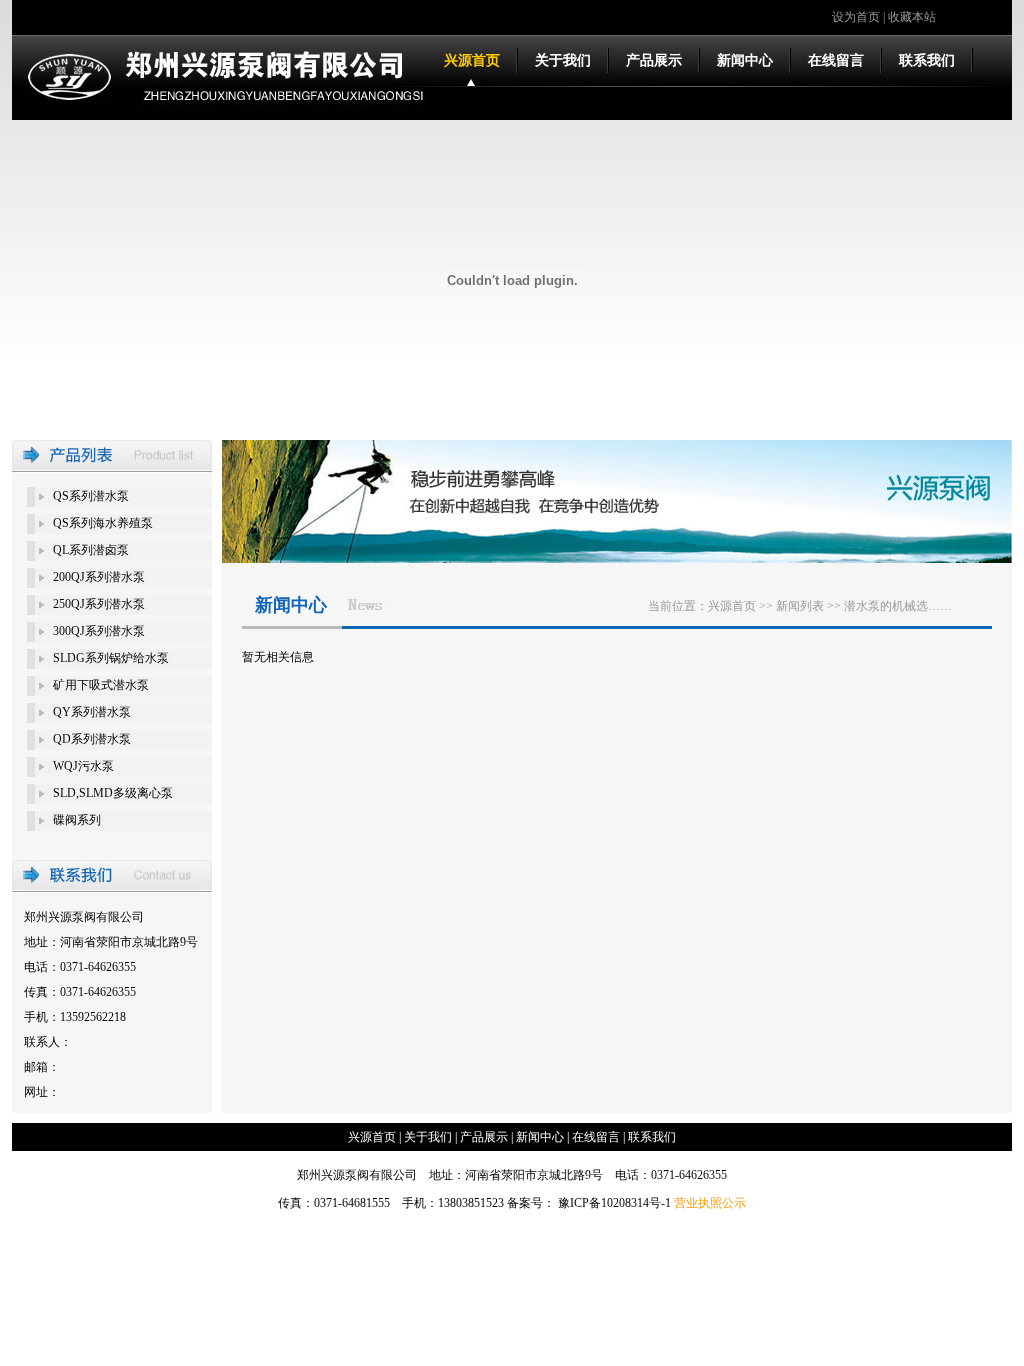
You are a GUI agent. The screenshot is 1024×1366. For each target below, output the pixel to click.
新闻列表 (800, 606)
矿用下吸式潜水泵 (101, 685)
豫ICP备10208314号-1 (614, 1203)
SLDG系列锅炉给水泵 (111, 658)
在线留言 (836, 60)
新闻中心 (745, 60)
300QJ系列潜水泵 (99, 631)
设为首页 (856, 17)
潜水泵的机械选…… (898, 606)
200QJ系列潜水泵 (99, 577)
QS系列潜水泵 (91, 496)
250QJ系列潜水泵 (99, 604)
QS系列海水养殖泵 (103, 523)
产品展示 (654, 60)
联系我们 (927, 60)
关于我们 (563, 60)
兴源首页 (472, 60)
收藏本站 (912, 17)
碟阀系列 (77, 820)
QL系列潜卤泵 (91, 550)
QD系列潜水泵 (92, 739)
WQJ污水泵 (83, 766)
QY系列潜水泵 (92, 712)
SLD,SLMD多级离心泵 (113, 793)
